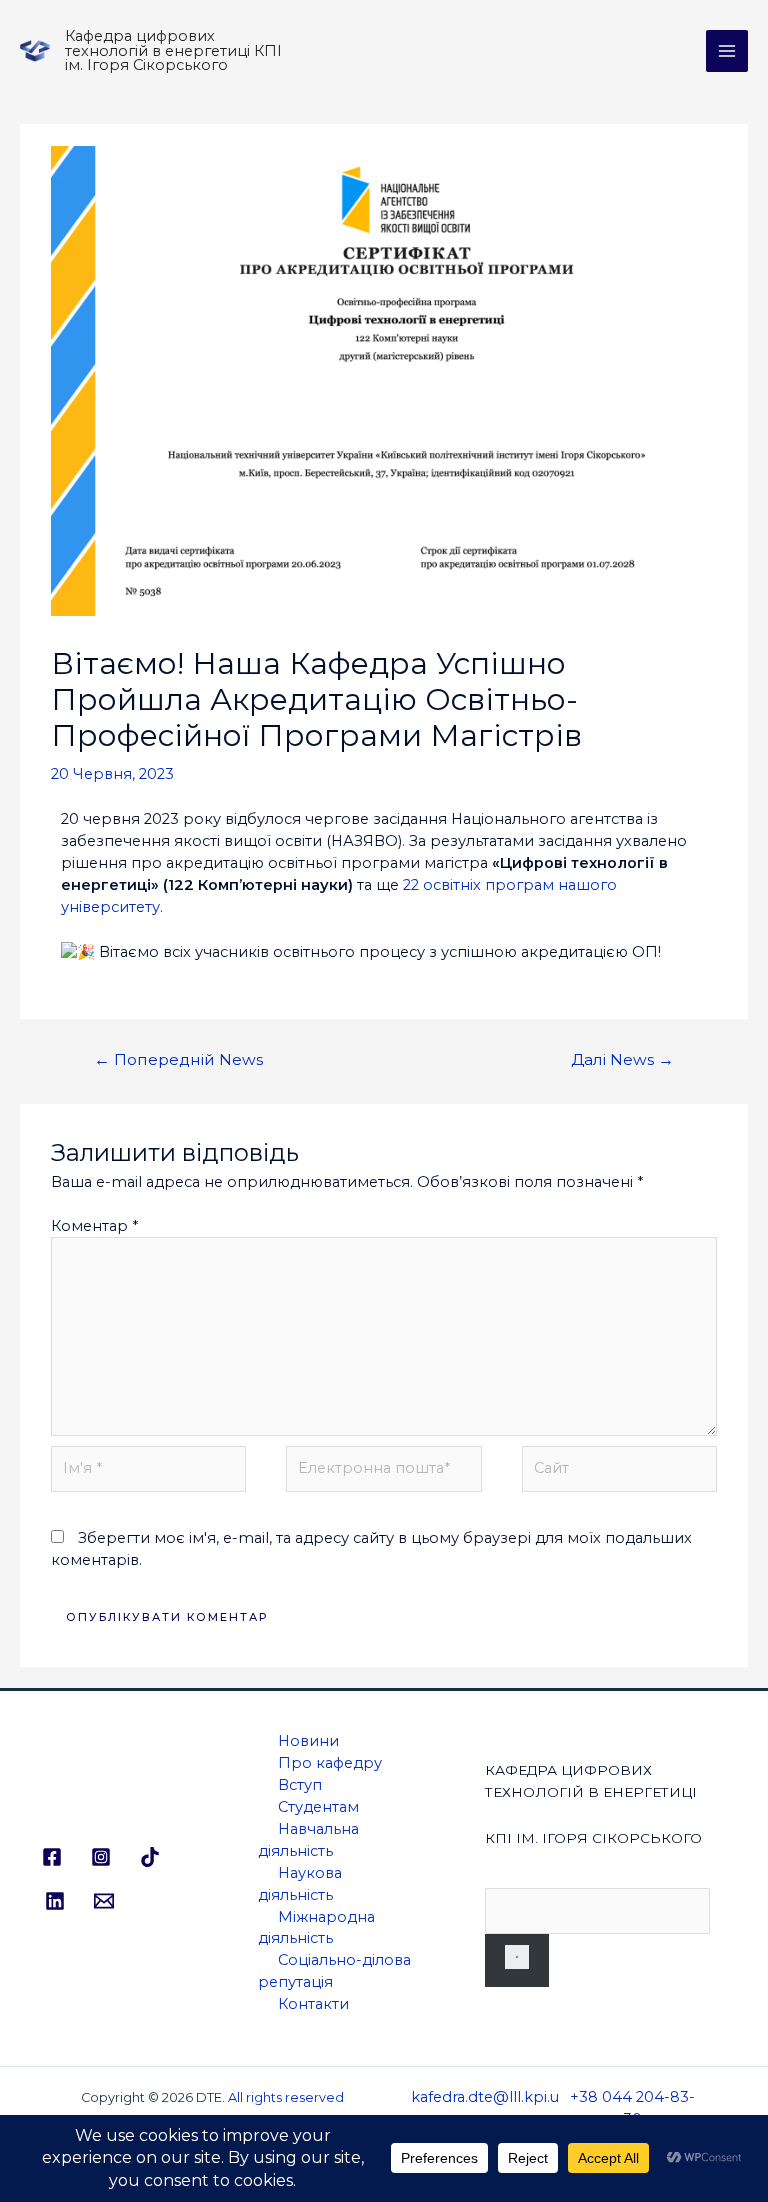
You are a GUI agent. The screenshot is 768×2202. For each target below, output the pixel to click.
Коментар (94, 1226)
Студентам (318, 1807)
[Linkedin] (55, 1901)
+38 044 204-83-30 (632, 2108)
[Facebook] (52, 1857)
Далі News (622, 1059)
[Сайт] (619, 1473)
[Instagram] (101, 1857)
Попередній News (178, 1059)
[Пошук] (517, 1960)
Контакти (313, 2004)
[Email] (104, 1901)
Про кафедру (330, 1763)
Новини (308, 1741)
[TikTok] (150, 1857)
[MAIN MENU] (727, 51)
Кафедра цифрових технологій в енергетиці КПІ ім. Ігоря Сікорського (173, 50)
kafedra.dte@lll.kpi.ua (485, 2108)
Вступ (300, 1785)
